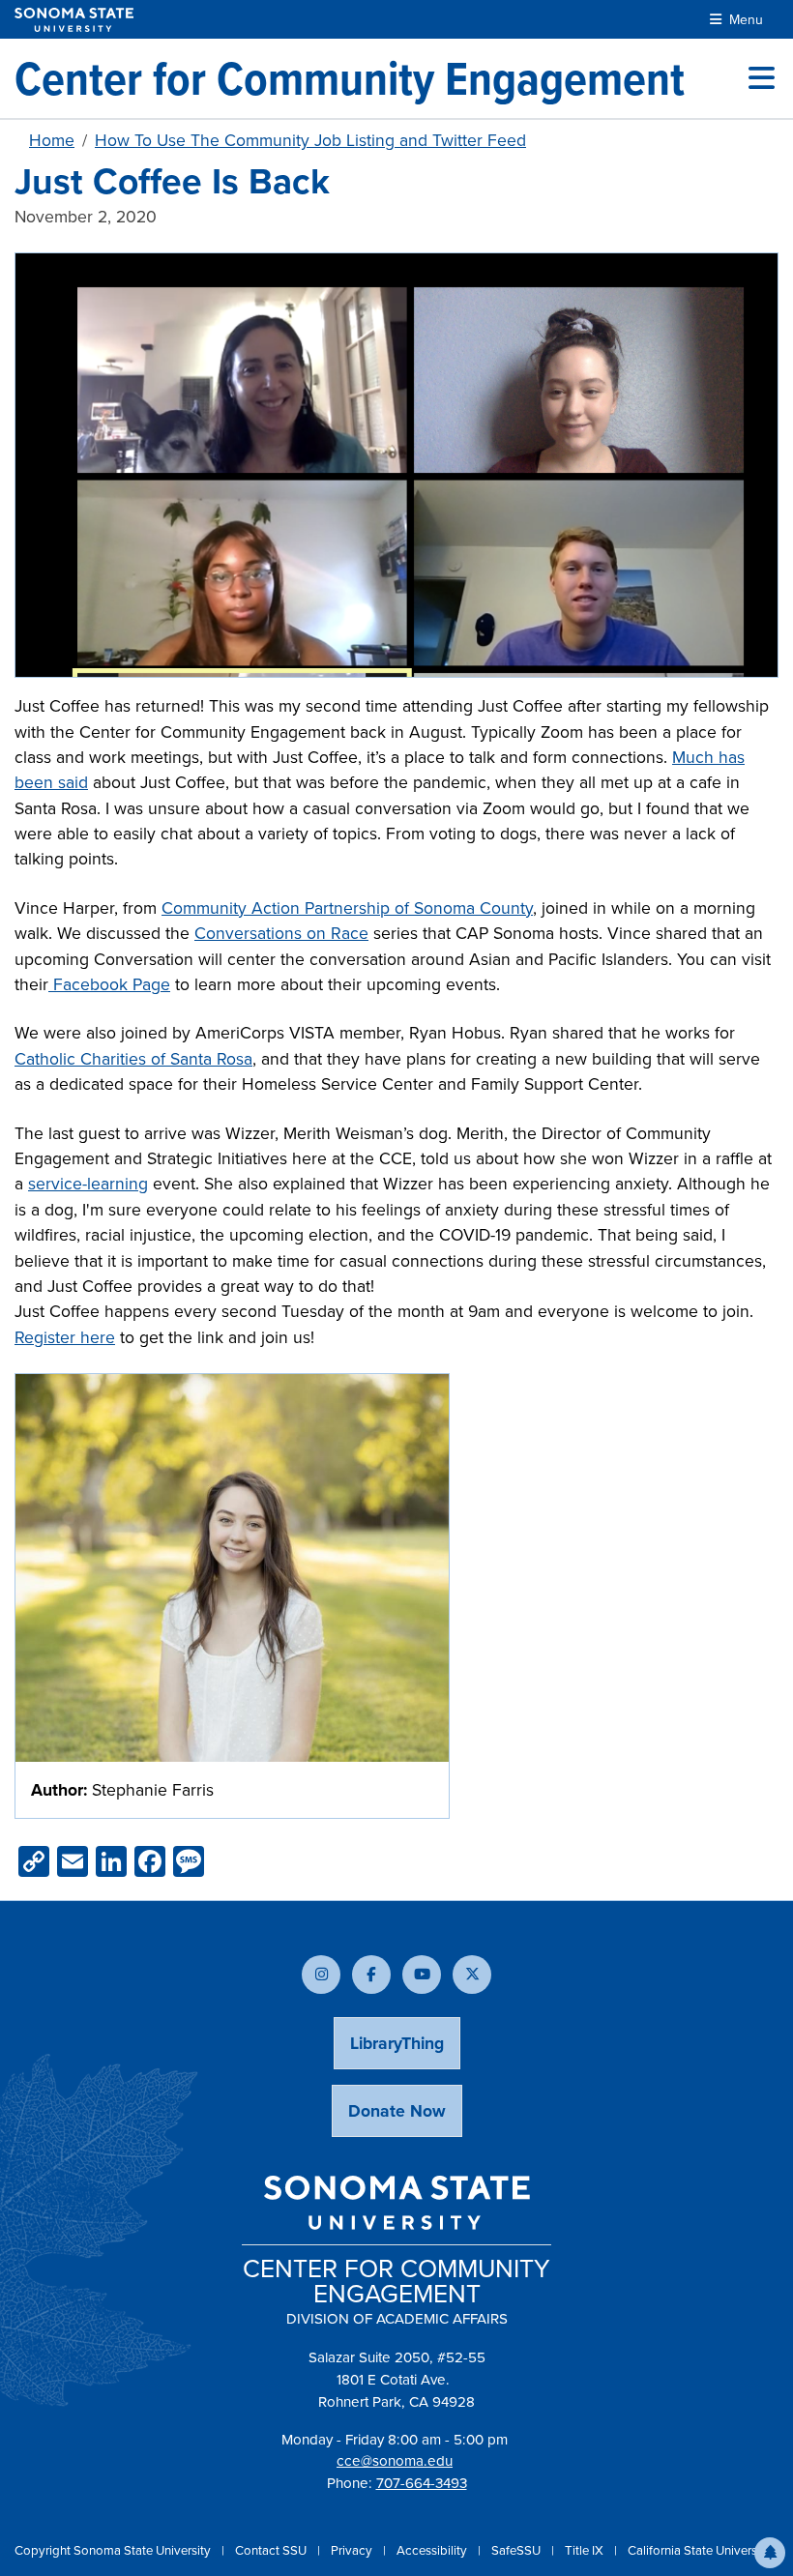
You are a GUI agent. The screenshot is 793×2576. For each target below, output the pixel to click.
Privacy (353, 2550)
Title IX (586, 2550)
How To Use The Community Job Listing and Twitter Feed (310, 140)
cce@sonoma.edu (395, 2461)
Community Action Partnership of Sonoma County (347, 908)
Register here (65, 1337)
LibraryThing (397, 2043)
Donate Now (397, 2111)
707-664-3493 (422, 2483)
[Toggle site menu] (762, 78)
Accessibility (433, 2550)
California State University (699, 2550)
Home (52, 140)
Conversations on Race (281, 933)
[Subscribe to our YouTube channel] (422, 1975)
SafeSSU (517, 2550)
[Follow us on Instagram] (321, 1975)
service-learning (88, 1184)
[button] (770, 2553)
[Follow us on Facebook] (371, 1975)
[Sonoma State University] (74, 20)
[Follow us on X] (472, 1975)
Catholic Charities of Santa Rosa (133, 1059)
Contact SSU (272, 2550)
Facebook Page (109, 984)
